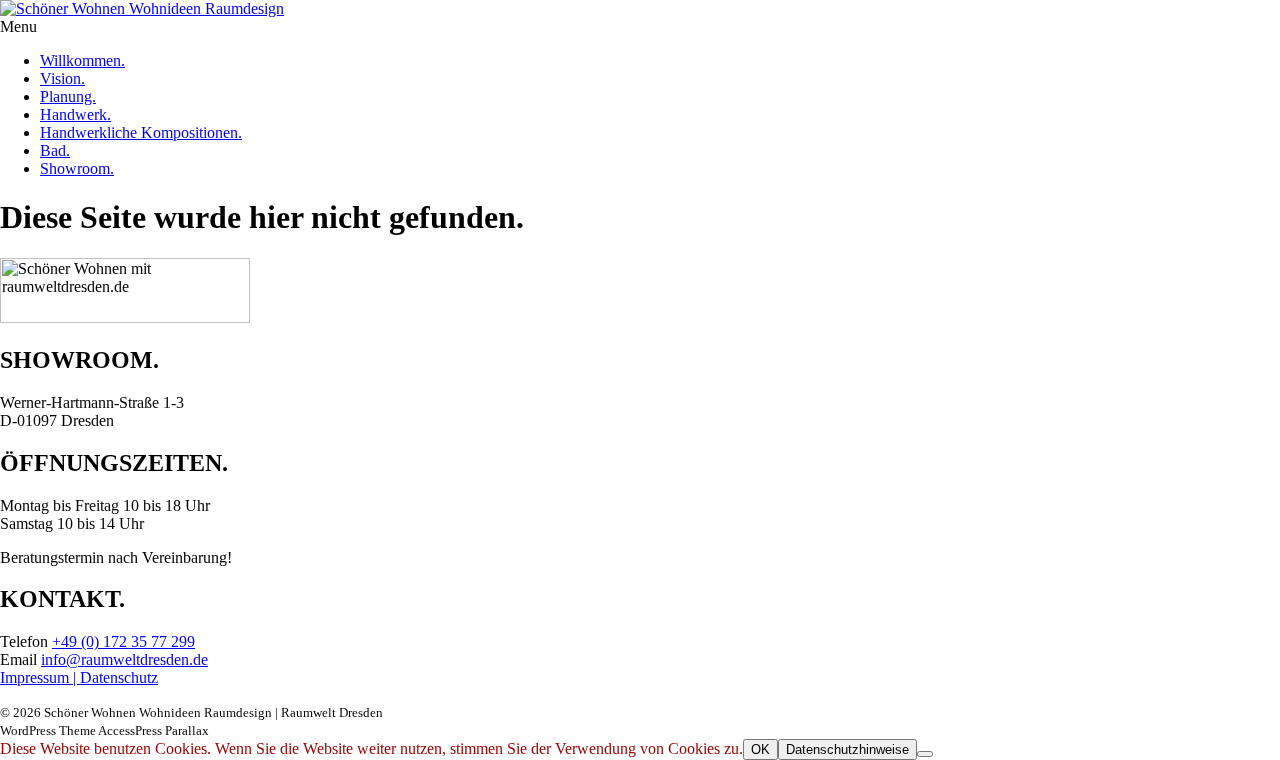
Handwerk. (75, 114)
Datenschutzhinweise (847, 749)
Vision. (62, 78)
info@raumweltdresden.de (124, 659)
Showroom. (77, 168)
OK (760, 749)
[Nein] (925, 754)
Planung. (68, 96)
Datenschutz (119, 677)
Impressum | (40, 677)
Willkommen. (82, 60)
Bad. (55, 150)
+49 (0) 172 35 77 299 (123, 641)
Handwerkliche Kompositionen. (141, 132)
